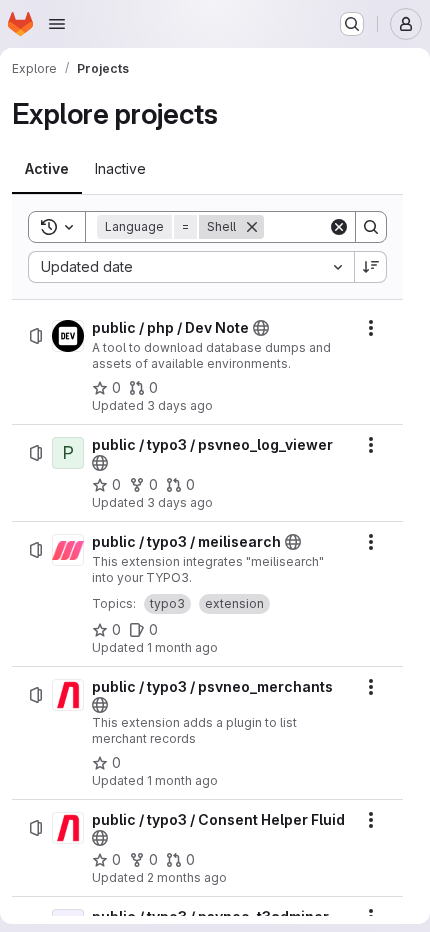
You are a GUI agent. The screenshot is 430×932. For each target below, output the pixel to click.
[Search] (371, 227)
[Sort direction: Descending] (371, 267)
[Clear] (339, 227)
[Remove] (252, 227)
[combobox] (191, 267)
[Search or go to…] (352, 24)
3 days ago (180, 405)
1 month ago (182, 647)
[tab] (47, 169)
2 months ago (187, 877)
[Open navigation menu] (57, 24)
